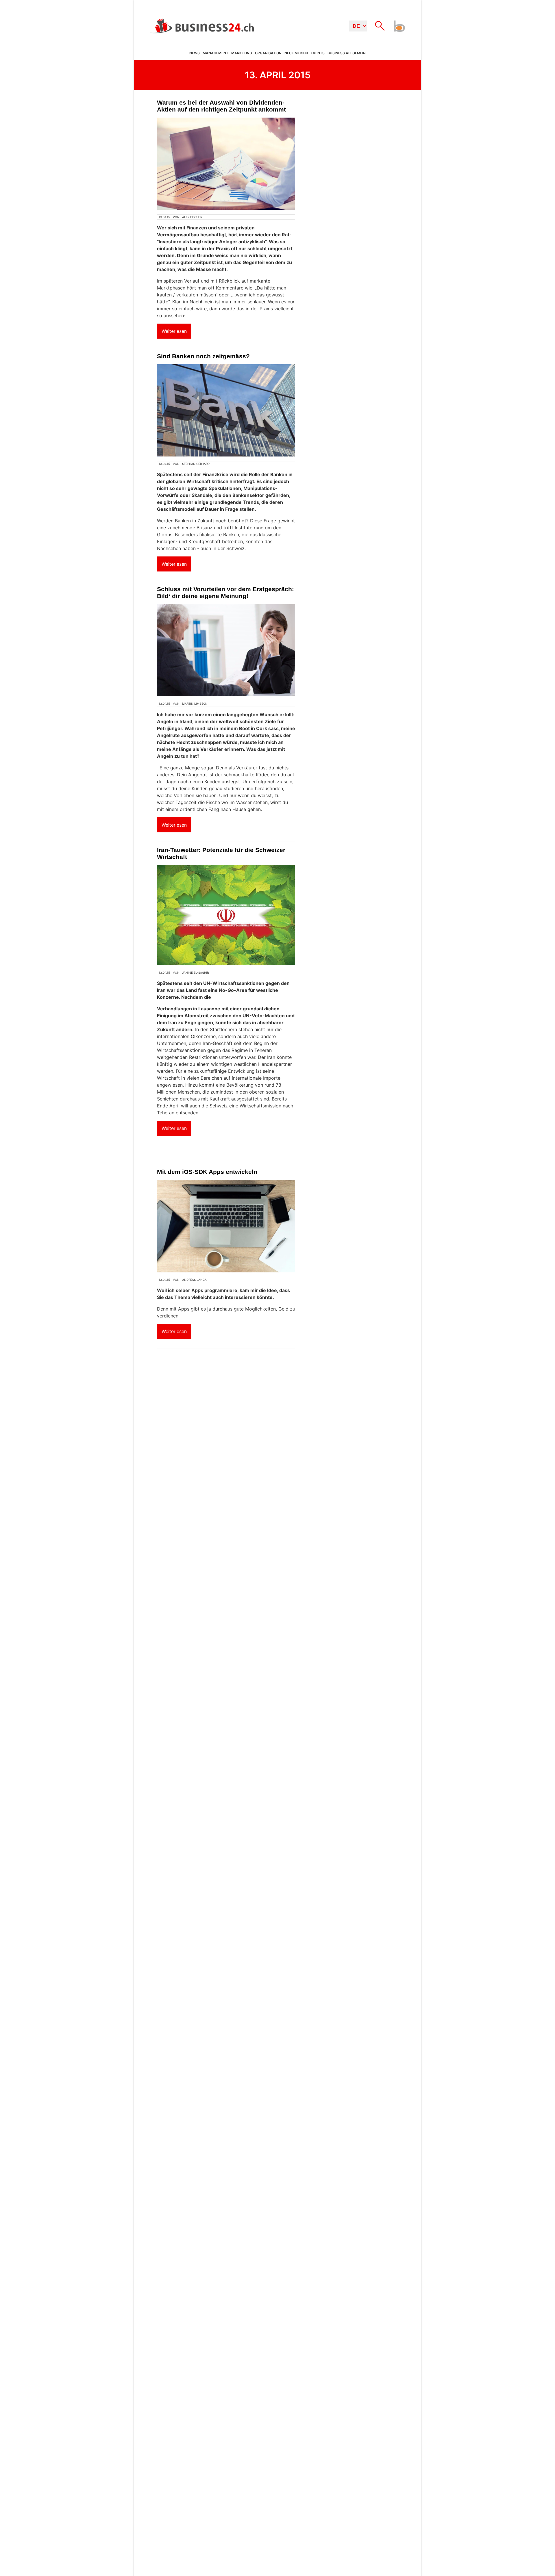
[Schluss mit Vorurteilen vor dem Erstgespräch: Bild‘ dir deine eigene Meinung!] (226, 650)
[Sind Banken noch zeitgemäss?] (226, 410)
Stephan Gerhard (196, 464)
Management (215, 53)
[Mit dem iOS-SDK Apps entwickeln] (226, 1226)
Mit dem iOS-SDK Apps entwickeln (207, 1172)
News (195, 53)
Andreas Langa (194, 1280)
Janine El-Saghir (195, 973)
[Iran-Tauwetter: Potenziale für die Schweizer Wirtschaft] (226, 915)
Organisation (268, 53)
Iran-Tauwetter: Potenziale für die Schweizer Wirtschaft (221, 853)
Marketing (242, 53)
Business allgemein (347, 53)
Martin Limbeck (195, 704)
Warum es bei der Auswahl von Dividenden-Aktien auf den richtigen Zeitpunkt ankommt (221, 106)
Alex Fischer (192, 217)
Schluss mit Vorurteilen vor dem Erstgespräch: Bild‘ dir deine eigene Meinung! (225, 592)
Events (318, 53)
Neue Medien (296, 53)
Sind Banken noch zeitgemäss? (203, 356)
